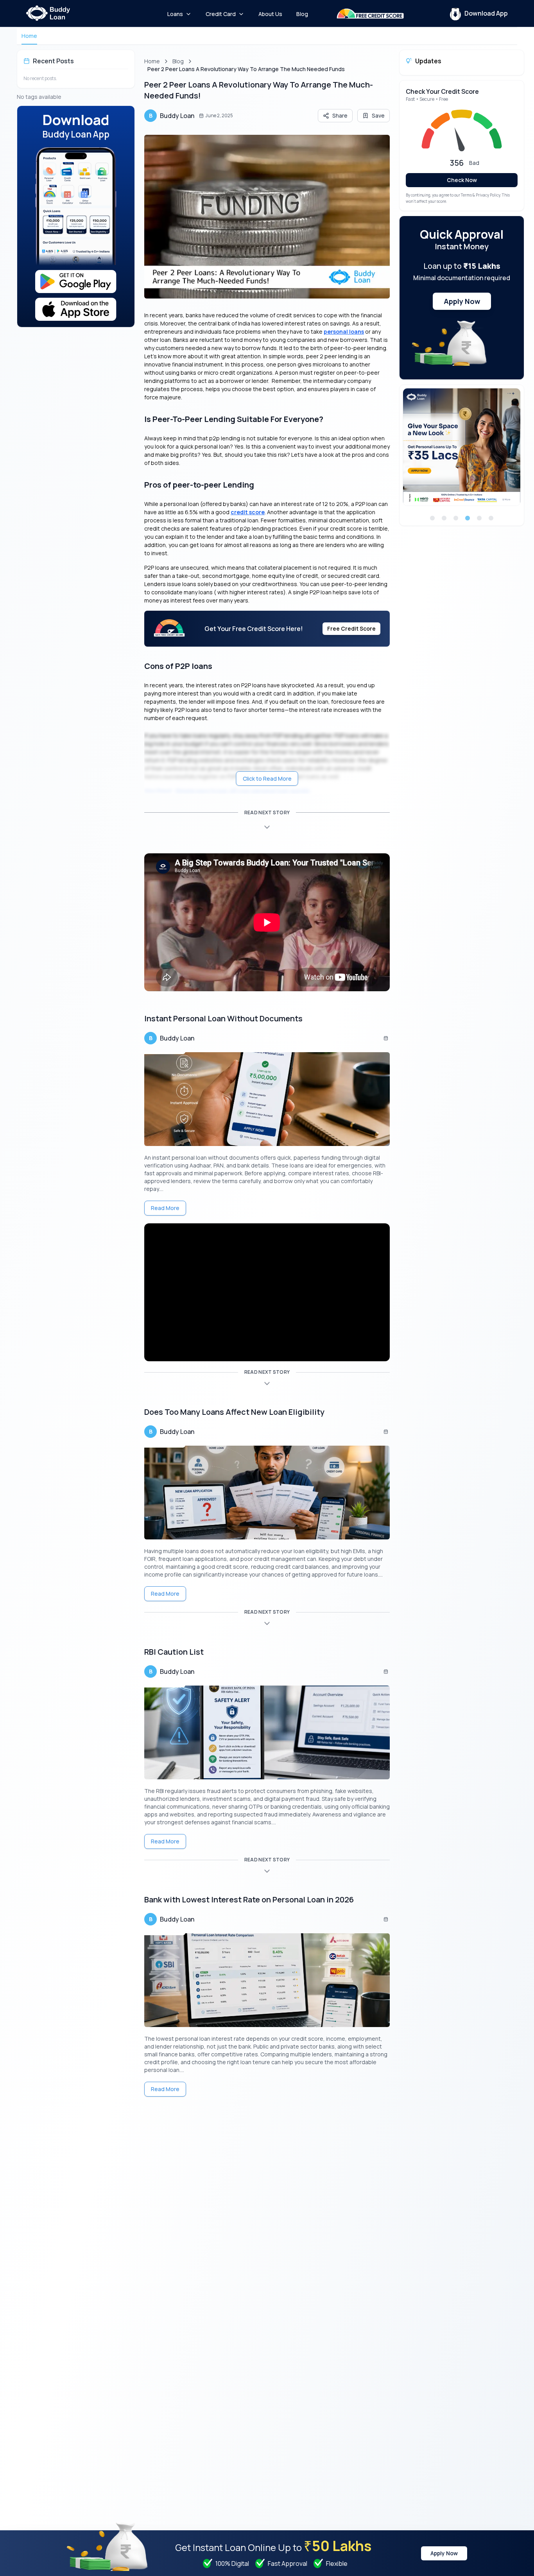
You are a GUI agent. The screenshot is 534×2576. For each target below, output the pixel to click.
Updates (428, 61)
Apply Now (462, 301)
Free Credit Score (351, 628)
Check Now (462, 180)
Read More (165, 1208)
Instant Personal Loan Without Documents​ (223, 1018)
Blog (178, 61)
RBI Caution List (174, 1652)
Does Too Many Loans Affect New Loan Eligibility (234, 1412)
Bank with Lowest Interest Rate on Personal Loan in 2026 (249, 1899)
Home (29, 36)
